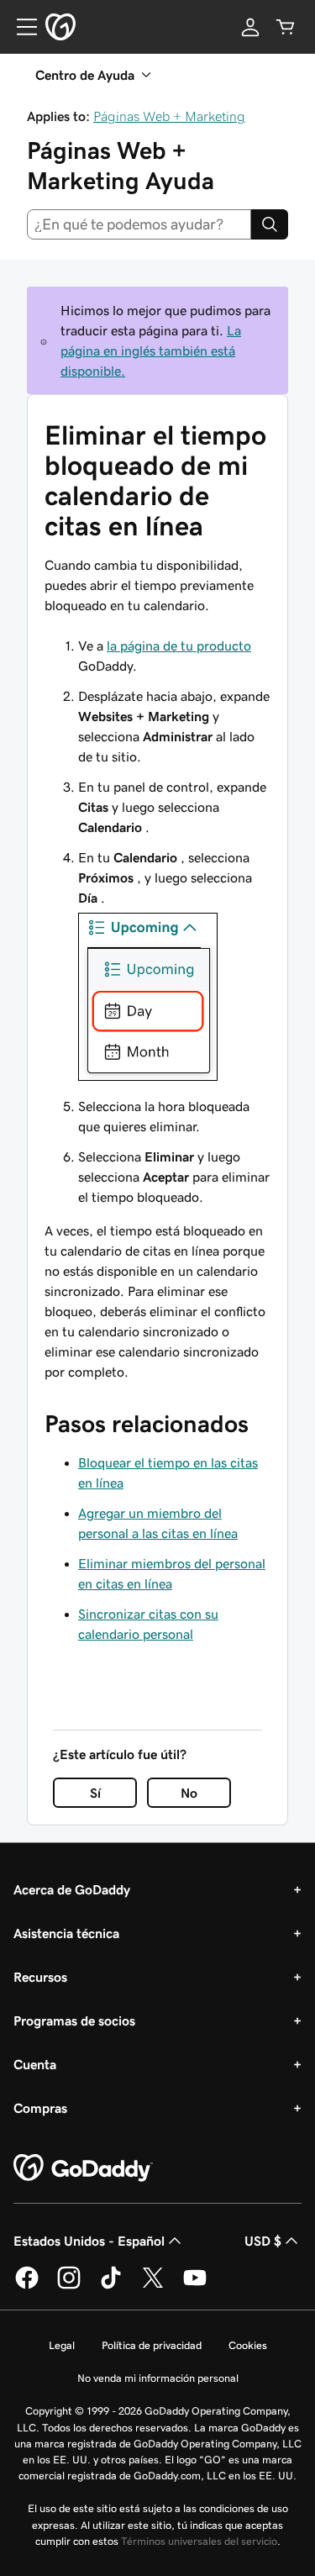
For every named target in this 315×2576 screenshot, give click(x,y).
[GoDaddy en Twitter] (153, 2286)
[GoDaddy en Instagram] (69, 2286)
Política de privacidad (152, 2345)
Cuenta (35, 2064)
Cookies (248, 2345)
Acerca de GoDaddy (72, 1889)
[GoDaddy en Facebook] (27, 2286)
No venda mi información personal (158, 2378)
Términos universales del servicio (199, 2541)
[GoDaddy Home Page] (83, 2168)
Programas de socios (74, 2020)
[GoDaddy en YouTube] (195, 2286)
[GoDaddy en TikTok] (111, 2286)
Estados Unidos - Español (89, 2241)
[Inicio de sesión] (250, 27)
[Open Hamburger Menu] (20, 27)
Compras (40, 2108)
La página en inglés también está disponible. (151, 350)
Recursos (40, 1977)
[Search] (270, 224)
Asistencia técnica (66, 1933)
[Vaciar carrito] (286, 27)
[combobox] (139, 224)
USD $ (263, 2241)
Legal (62, 2345)
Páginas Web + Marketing (169, 116)
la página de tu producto (179, 645)
